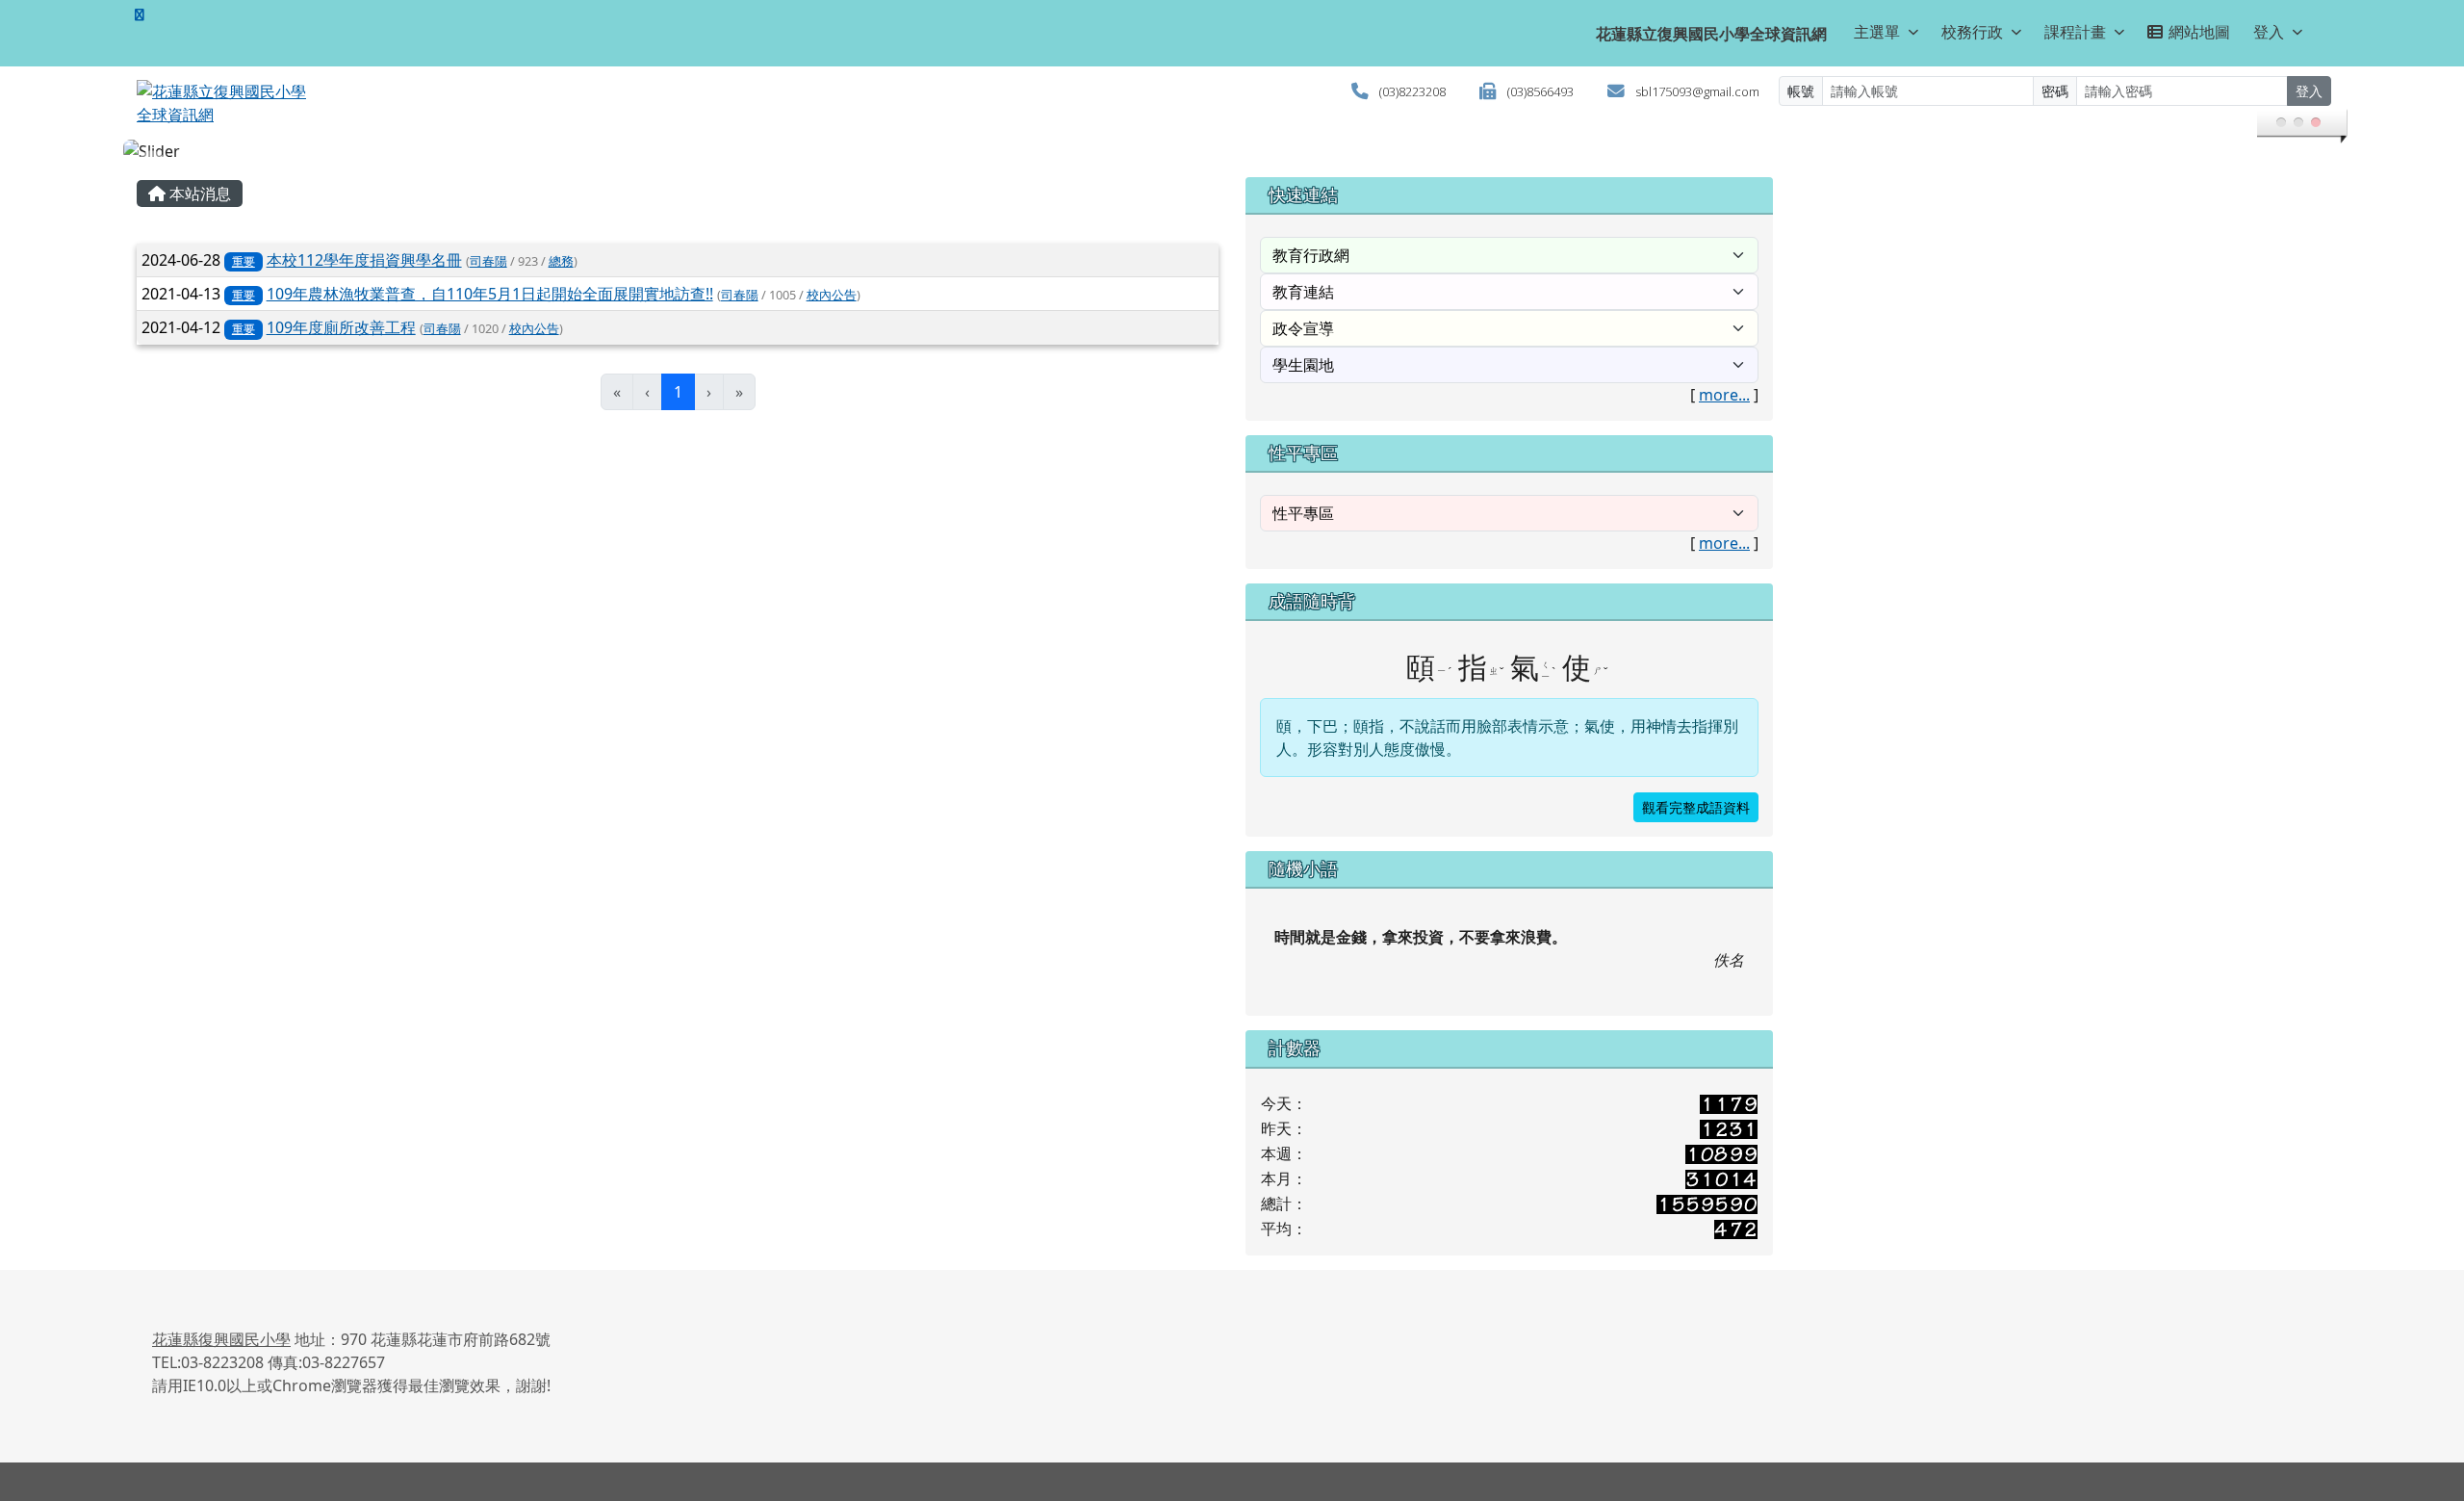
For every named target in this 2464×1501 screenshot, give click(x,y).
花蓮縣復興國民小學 (221, 1339)
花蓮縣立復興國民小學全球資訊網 (1711, 34)
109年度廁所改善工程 (341, 327)
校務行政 (1972, 32)
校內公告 (832, 295)
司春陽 (488, 261)
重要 (244, 261)
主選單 (1877, 32)
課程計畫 (2075, 32)
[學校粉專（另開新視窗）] (140, 14)
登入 (2269, 32)
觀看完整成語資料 (1696, 807)
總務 (561, 261)
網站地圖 (2199, 32)
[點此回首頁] (1232, 151)
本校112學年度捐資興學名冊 (364, 260)
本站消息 (198, 194)
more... (1724, 395)
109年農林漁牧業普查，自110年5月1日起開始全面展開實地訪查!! (490, 294)
